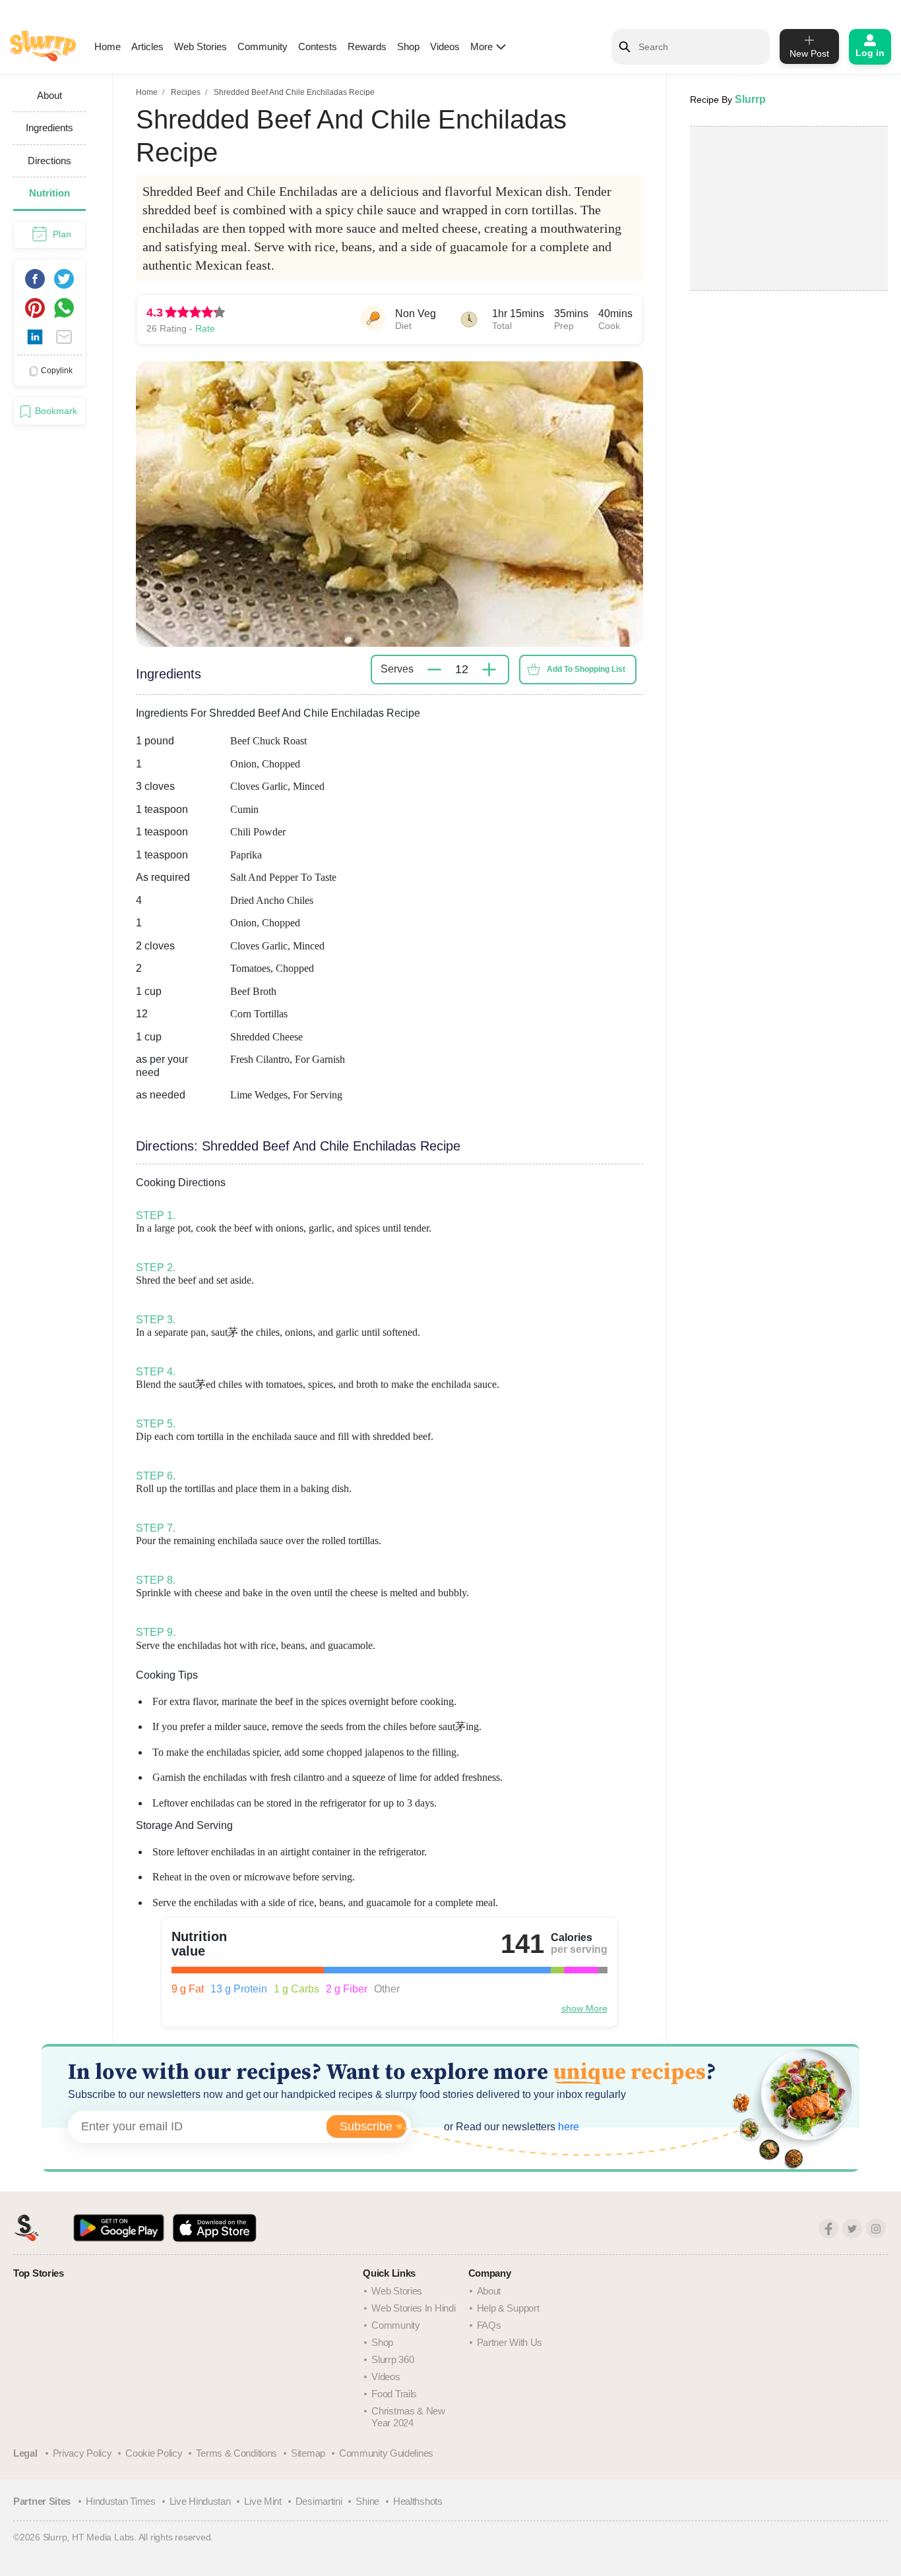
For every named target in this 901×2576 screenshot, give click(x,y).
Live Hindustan (200, 2501)
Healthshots (418, 2501)
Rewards (367, 46)
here (567, 2127)
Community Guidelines (386, 2453)
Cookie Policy (154, 2453)
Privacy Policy (82, 2453)
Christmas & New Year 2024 (408, 2417)
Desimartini (319, 2501)
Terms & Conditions (236, 2453)
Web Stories (201, 46)
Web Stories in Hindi (413, 2308)
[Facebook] (828, 2229)
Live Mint (263, 2501)
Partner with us (510, 2342)
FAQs (489, 2325)
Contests (318, 46)
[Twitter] (852, 2229)
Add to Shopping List (586, 669)
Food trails (394, 2394)
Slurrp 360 (392, 2359)
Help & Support (508, 2308)
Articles (147, 46)
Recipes (186, 92)
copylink (57, 371)
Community (263, 46)
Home (108, 46)
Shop (408, 46)
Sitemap (308, 2453)
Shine (367, 2501)
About (489, 2291)
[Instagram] (876, 2229)
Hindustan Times (121, 2501)
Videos (445, 46)
